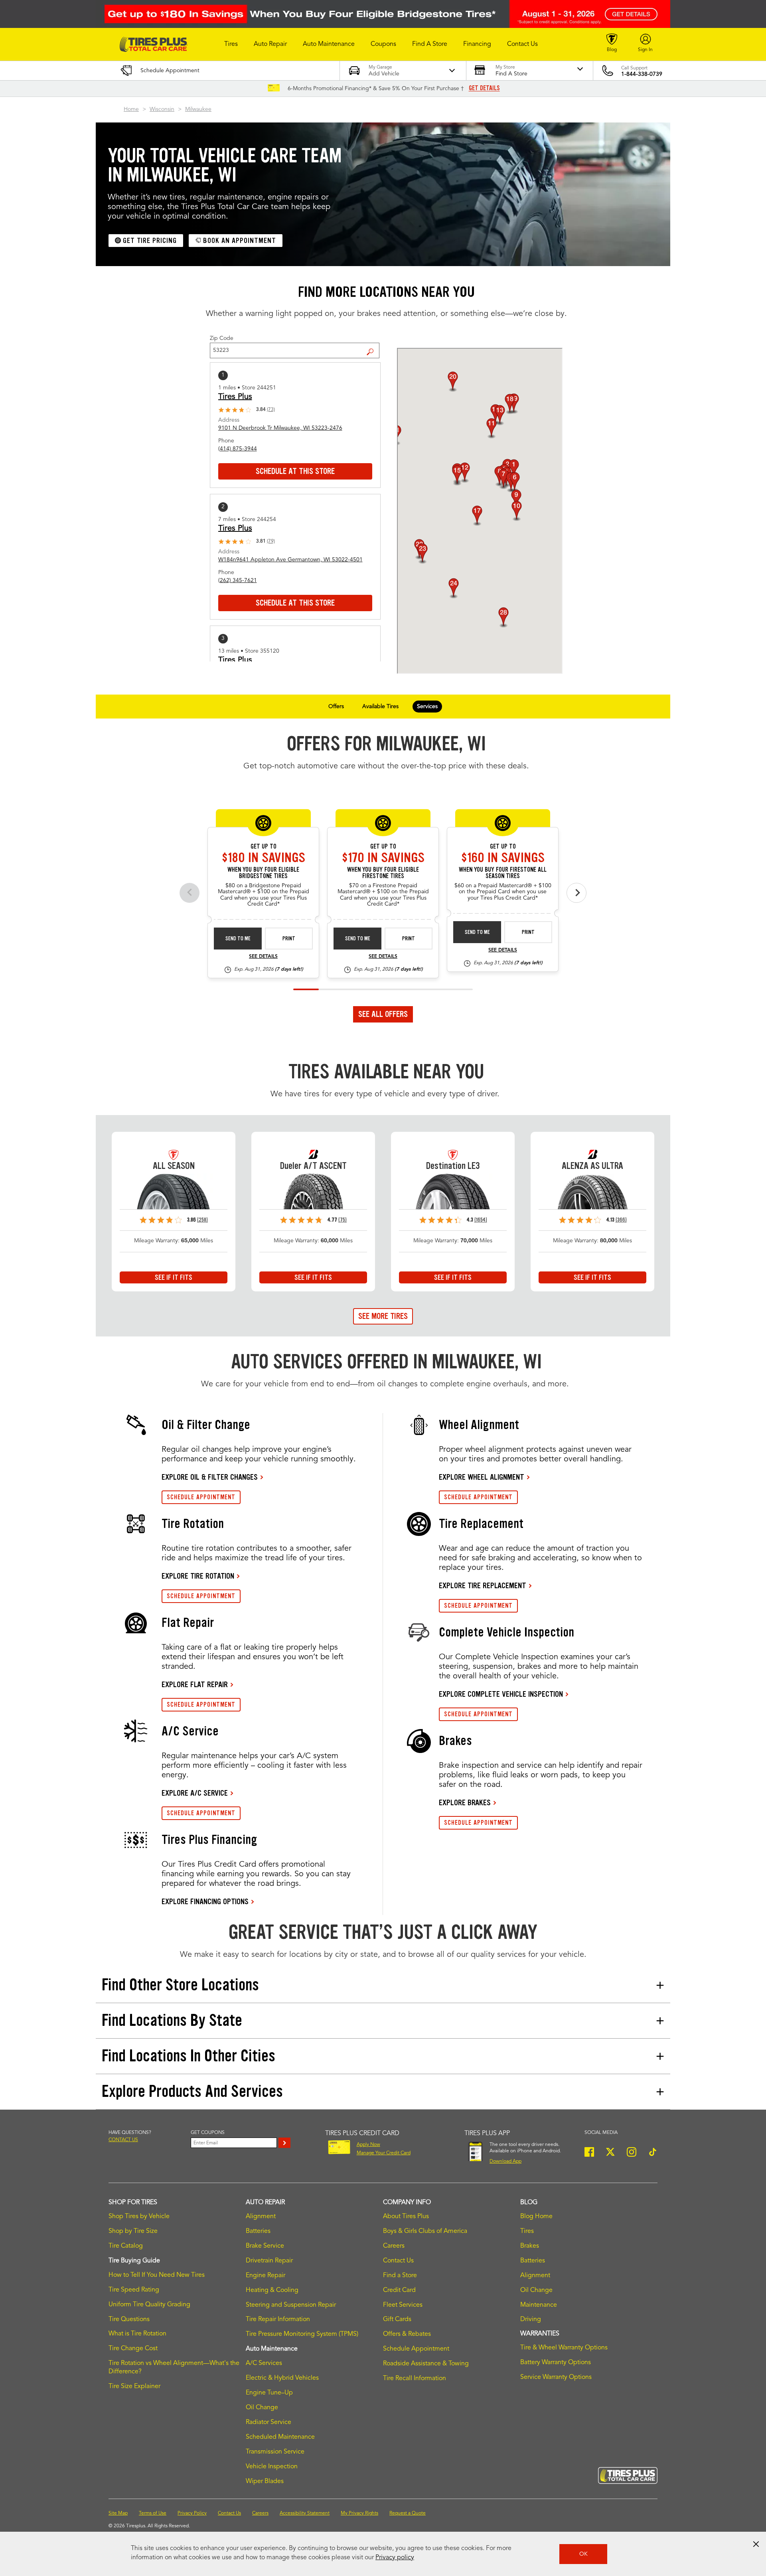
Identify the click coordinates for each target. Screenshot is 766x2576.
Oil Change (262, 2408)
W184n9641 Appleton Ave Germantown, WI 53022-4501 (290, 560)
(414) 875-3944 (238, 449)
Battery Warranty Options (556, 2363)
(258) (202, 1220)
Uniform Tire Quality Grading (149, 2305)
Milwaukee (198, 109)
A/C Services (264, 2363)
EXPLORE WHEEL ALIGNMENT (482, 1477)
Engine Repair (266, 2276)
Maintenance (539, 2305)
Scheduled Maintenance (280, 2437)
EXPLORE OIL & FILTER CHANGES (210, 1477)
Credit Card (399, 2290)
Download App (505, 2161)
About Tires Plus (406, 2217)
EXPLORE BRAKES (465, 1802)
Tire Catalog (126, 2246)
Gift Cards (397, 2319)
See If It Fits (174, 1277)
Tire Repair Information (278, 2319)
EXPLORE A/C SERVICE (195, 1793)
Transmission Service (275, 2452)
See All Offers (383, 1014)
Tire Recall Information (415, 2379)
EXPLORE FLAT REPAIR (195, 1684)
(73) (271, 410)
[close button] (756, 2544)
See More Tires (383, 1316)
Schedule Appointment (416, 2349)
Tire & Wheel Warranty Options (564, 2348)
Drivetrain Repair (269, 2261)
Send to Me (238, 939)
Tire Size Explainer (134, 2387)
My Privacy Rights (359, 2513)
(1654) (481, 1220)
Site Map (118, 2513)
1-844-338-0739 (642, 74)
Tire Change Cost (133, 2349)
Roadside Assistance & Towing (426, 2364)
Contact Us (398, 2261)
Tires (527, 2231)
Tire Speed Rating (134, 2290)
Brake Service (265, 2246)
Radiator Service (268, 2422)
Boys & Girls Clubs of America (425, 2231)
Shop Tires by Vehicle (139, 2217)
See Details (263, 957)
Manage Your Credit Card (384, 2153)
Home (131, 109)
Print (289, 939)
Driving (531, 2319)
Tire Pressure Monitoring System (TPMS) (302, 2334)
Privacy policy (395, 2558)
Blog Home (536, 2217)
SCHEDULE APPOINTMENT (201, 1497)
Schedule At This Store (295, 471)
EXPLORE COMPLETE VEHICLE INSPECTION (501, 1694)
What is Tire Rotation (137, 2334)
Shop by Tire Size (133, 2231)
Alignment (261, 2217)
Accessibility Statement (305, 2513)
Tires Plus (235, 397)
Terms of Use (153, 2513)
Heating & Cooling (272, 2290)
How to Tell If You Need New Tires (157, 2275)
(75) (343, 1220)
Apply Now (368, 2145)
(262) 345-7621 (238, 580)
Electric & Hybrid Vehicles (282, 2378)
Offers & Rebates (407, 2334)
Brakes (530, 2246)
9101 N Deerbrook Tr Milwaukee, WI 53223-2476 (280, 428)
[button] (231, 44)
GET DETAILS (484, 88)
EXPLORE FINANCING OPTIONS (205, 1901)
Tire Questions (129, 2319)
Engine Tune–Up (269, 2393)
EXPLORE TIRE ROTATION (198, 1576)
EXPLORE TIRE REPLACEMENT (483, 1585)
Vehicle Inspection (272, 2467)
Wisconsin (162, 109)
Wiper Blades (265, 2481)
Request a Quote (408, 2513)
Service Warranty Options (556, 2377)
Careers (394, 2246)
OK (583, 2554)
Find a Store (373, 345)
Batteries (258, 2231)
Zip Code (222, 338)
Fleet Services (403, 2305)
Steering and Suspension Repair (291, 2305)
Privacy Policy (192, 2513)
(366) (621, 1220)
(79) (271, 541)
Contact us (123, 2140)
